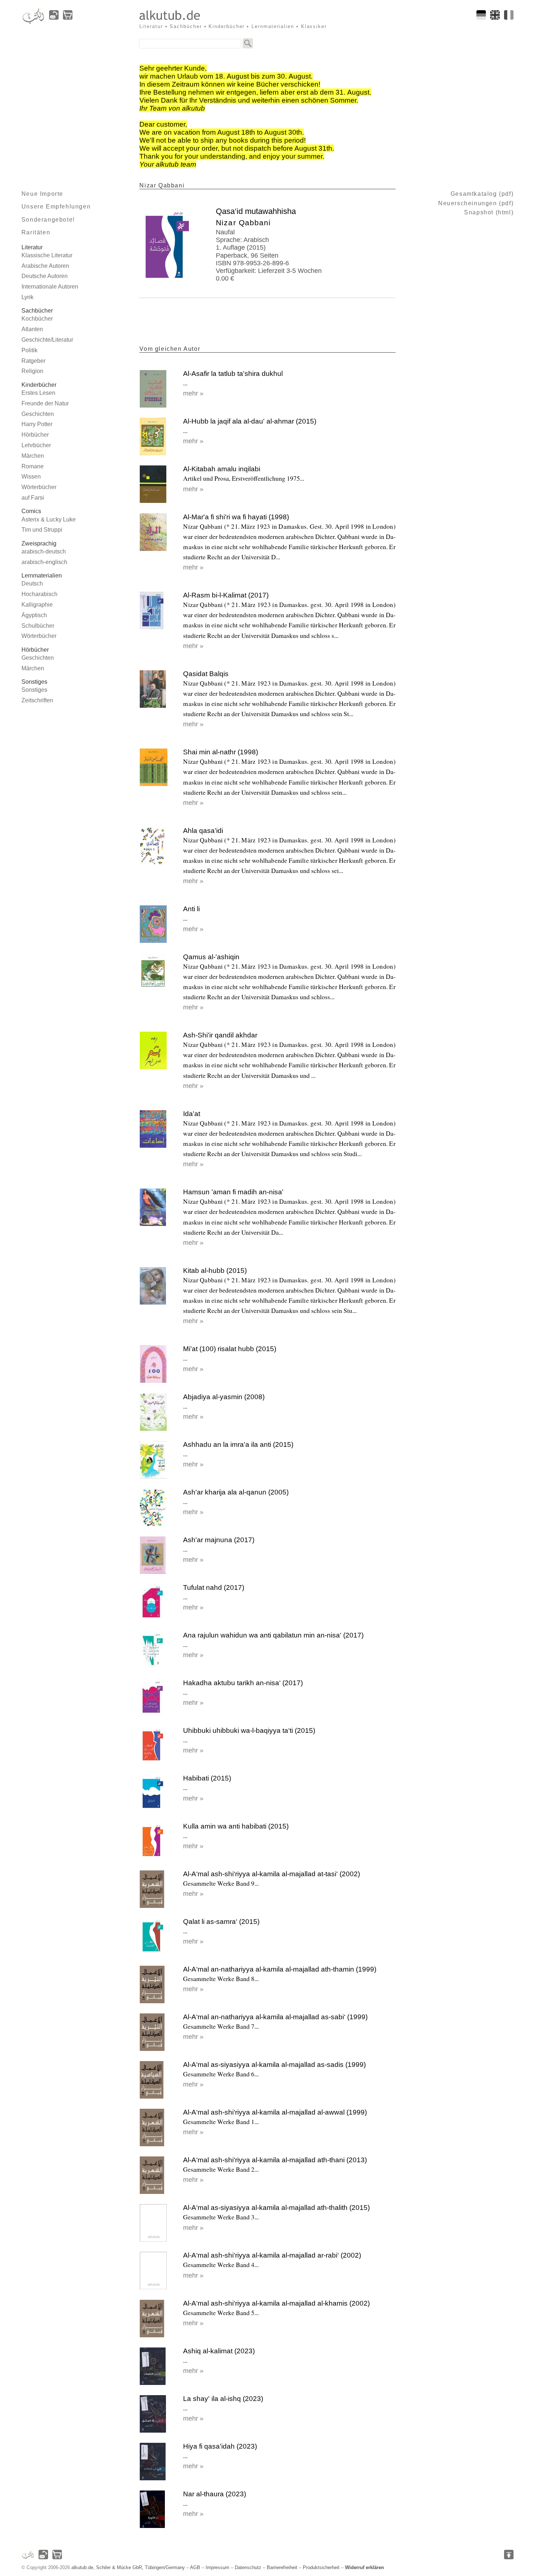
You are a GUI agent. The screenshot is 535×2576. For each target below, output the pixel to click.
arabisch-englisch (44, 562)
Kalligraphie (37, 605)
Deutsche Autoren (45, 276)
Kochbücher (37, 319)
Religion (32, 371)
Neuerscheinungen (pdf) (476, 203)
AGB (195, 2567)
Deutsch (32, 584)
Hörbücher (35, 435)
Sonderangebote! (48, 220)
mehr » (193, 393)
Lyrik (27, 297)
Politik (29, 350)
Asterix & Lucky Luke (49, 519)
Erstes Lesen (38, 393)
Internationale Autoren (50, 287)
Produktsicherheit (321, 2567)
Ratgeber (33, 361)
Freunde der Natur (45, 403)
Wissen (31, 477)
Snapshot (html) (489, 212)
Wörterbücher (39, 487)
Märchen (33, 456)
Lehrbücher (36, 445)
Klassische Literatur (47, 255)
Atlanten (32, 329)
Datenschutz (248, 2567)
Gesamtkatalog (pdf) (482, 194)
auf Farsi (33, 498)
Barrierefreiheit (282, 2567)
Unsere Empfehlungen (56, 207)
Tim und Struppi (42, 530)
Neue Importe (42, 194)
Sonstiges (34, 690)
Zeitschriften (37, 700)
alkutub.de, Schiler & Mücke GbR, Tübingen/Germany (128, 2567)
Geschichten (38, 414)
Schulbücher (38, 626)
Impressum (217, 2567)
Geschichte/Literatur (47, 340)
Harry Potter (37, 424)
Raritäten (36, 232)
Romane (33, 466)
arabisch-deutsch (44, 551)
